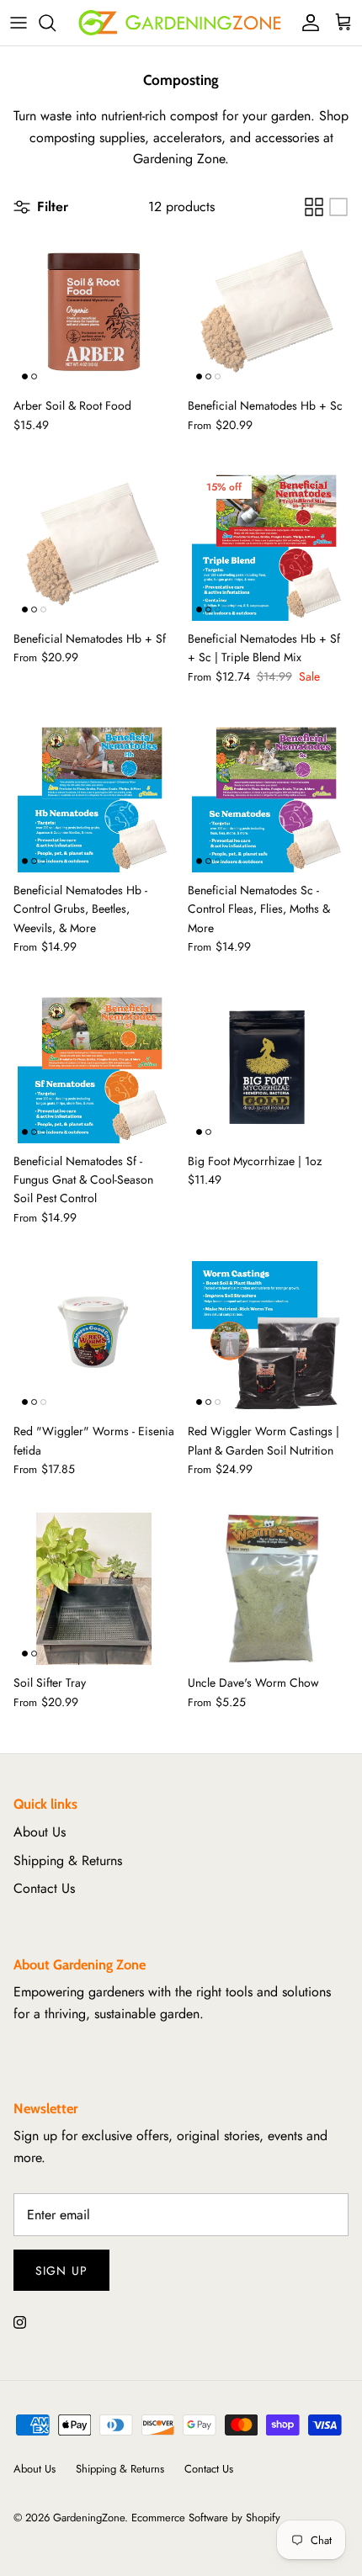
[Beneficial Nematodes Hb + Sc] (268, 312)
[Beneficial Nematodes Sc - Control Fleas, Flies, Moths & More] (268, 797)
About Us (40, 1832)
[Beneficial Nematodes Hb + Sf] (94, 544)
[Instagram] (20, 2322)
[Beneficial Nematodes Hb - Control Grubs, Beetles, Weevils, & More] (94, 797)
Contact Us (44, 1888)
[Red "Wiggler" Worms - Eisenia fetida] (94, 1338)
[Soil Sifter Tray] (94, 1589)
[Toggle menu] (19, 23)
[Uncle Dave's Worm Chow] (268, 1589)
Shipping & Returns (68, 1860)
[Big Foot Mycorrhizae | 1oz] (268, 1067)
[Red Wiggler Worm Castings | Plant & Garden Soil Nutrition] (268, 1338)
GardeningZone (89, 2518)
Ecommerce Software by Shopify (206, 2518)
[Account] (306, 23)
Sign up (61, 2271)
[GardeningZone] (181, 23)
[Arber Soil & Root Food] (94, 312)
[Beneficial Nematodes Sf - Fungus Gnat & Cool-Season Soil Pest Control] (94, 1067)
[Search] (56, 23)
